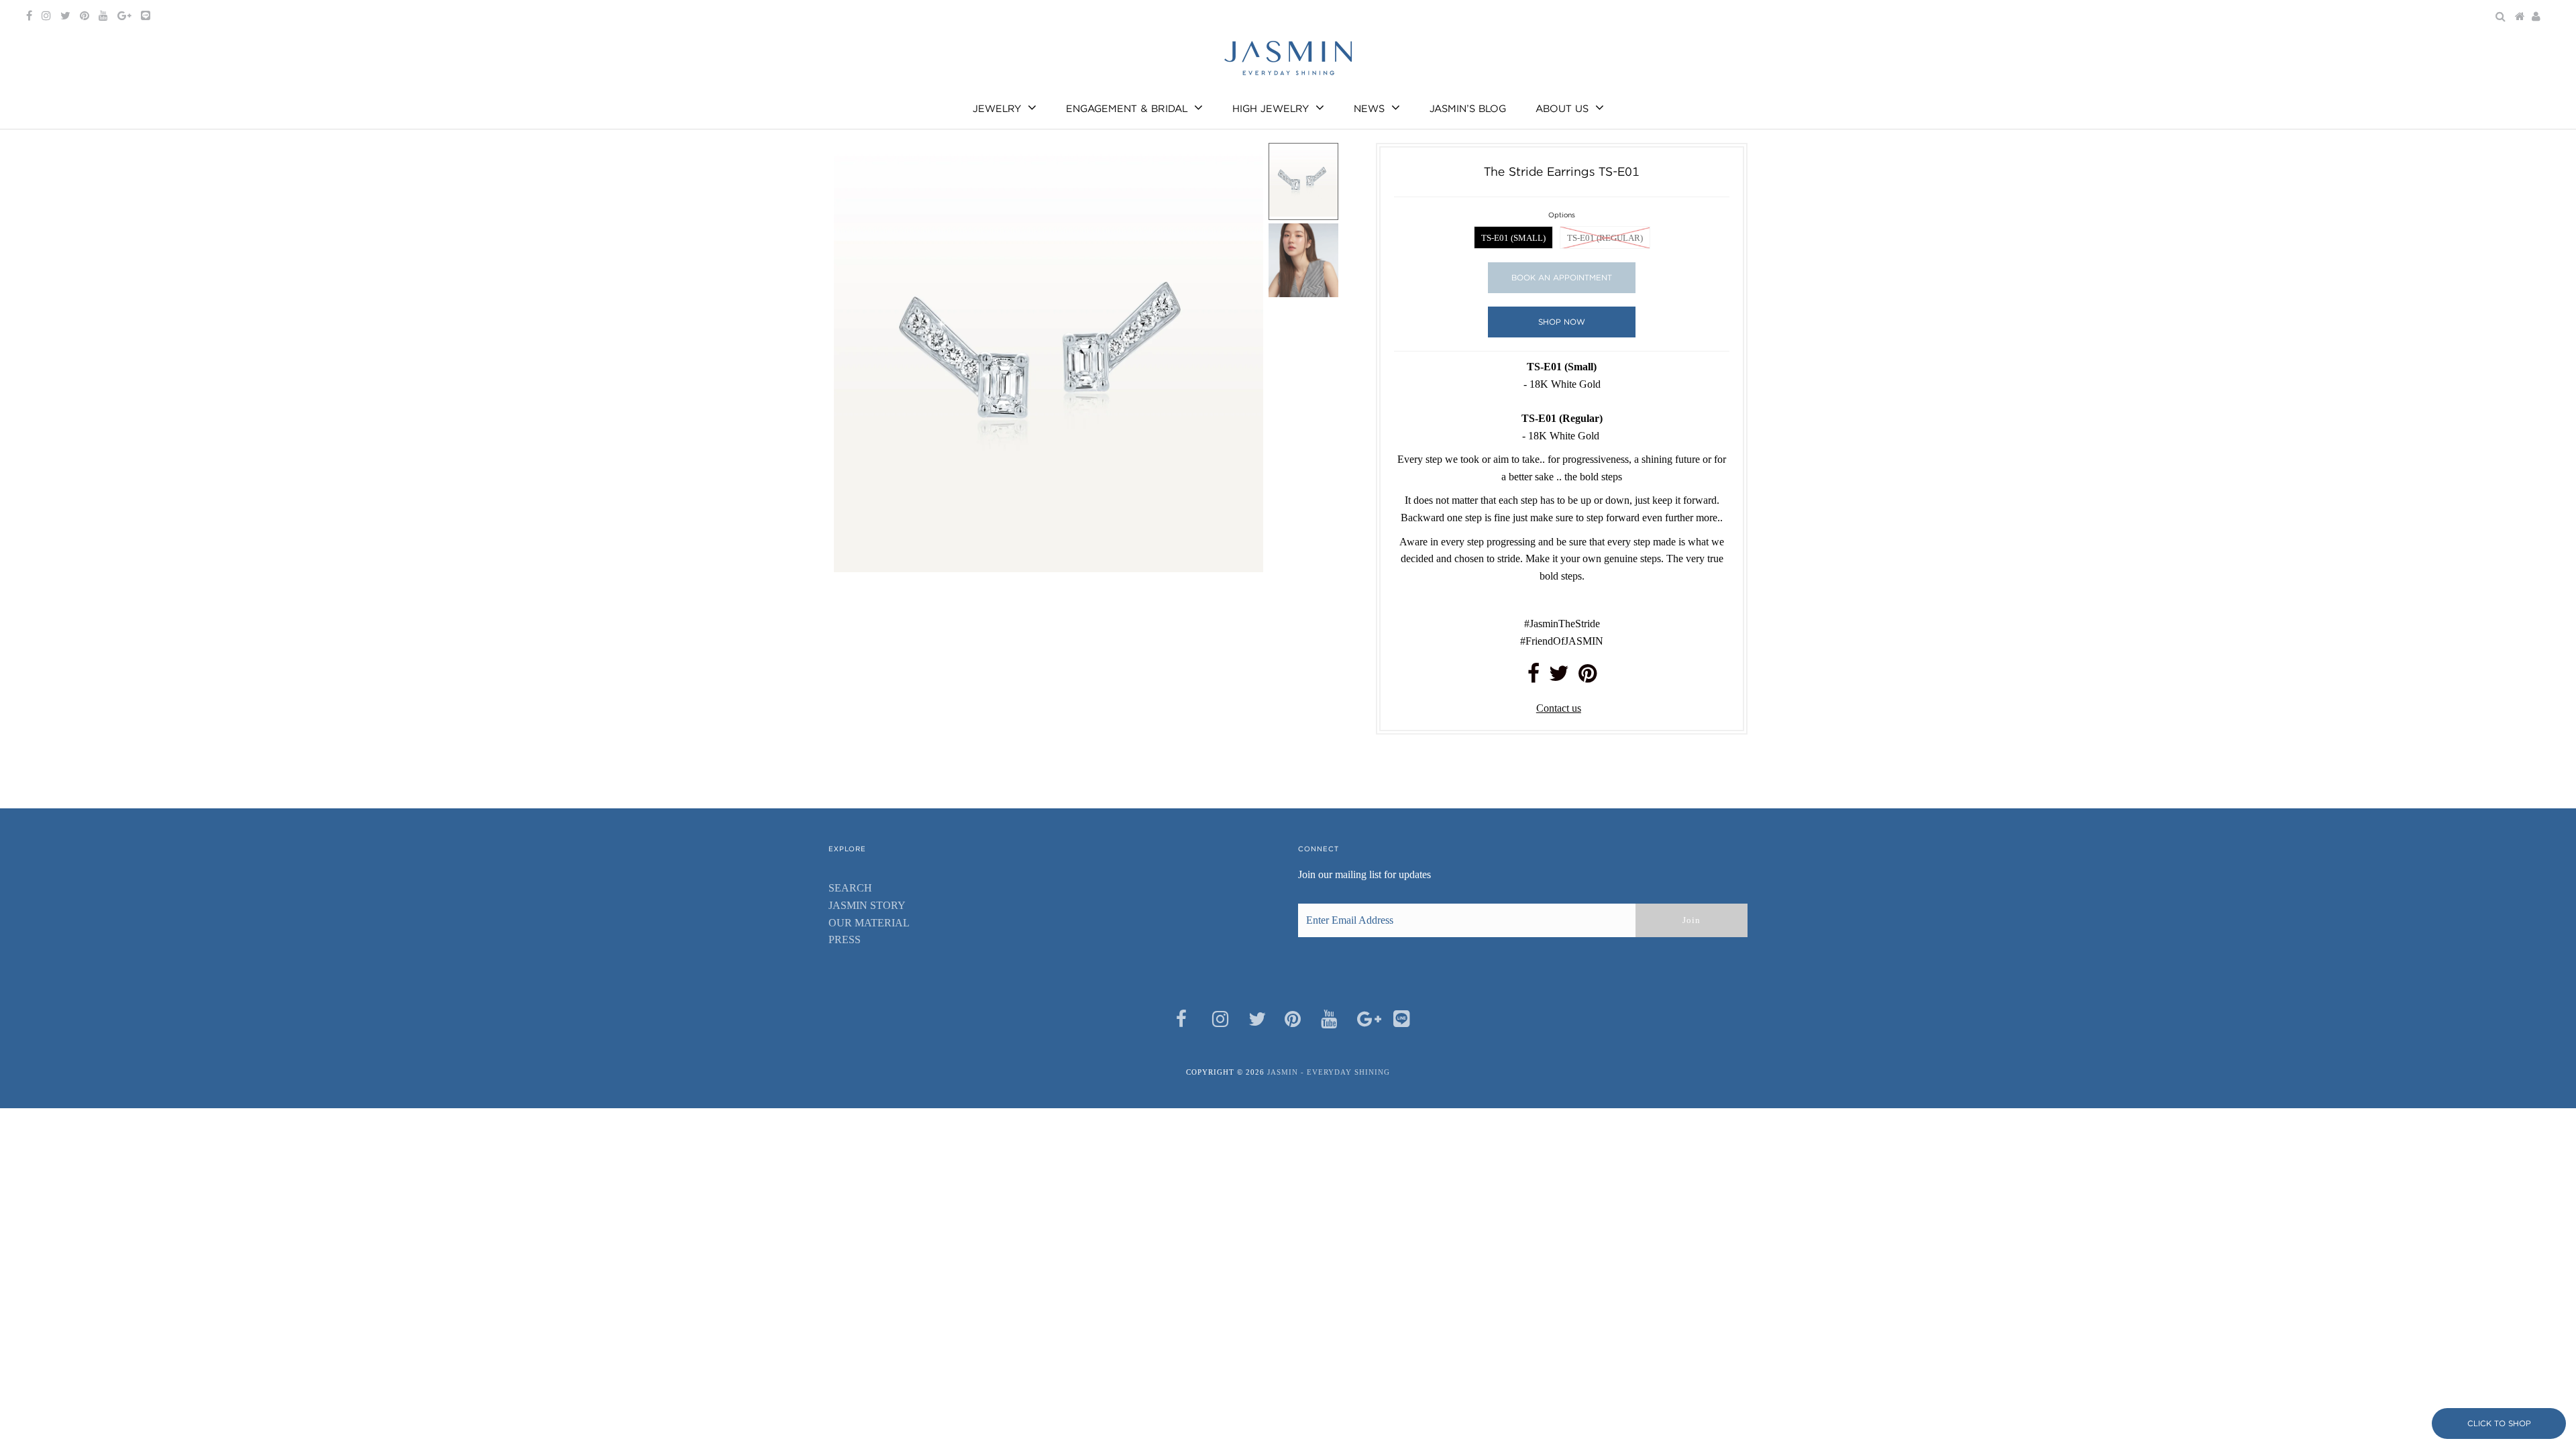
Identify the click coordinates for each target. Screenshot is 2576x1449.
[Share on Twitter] (1559, 677)
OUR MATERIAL (869, 923)
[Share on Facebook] (1534, 677)
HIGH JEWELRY (1271, 109)
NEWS (1369, 109)
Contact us (1559, 708)
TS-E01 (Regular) (1605, 238)
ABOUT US (1562, 109)
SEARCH (850, 888)
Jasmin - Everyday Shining (1329, 1072)
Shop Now (1562, 322)
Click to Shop (2499, 1423)
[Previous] (855, 164)
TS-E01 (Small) (1513, 238)
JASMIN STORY (867, 905)
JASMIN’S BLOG (1468, 109)
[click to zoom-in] (1242, 164)
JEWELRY (997, 109)
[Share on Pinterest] (1588, 677)
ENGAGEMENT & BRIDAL (1127, 109)
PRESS (845, 940)
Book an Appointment (1562, 277)
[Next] (888, 164)
